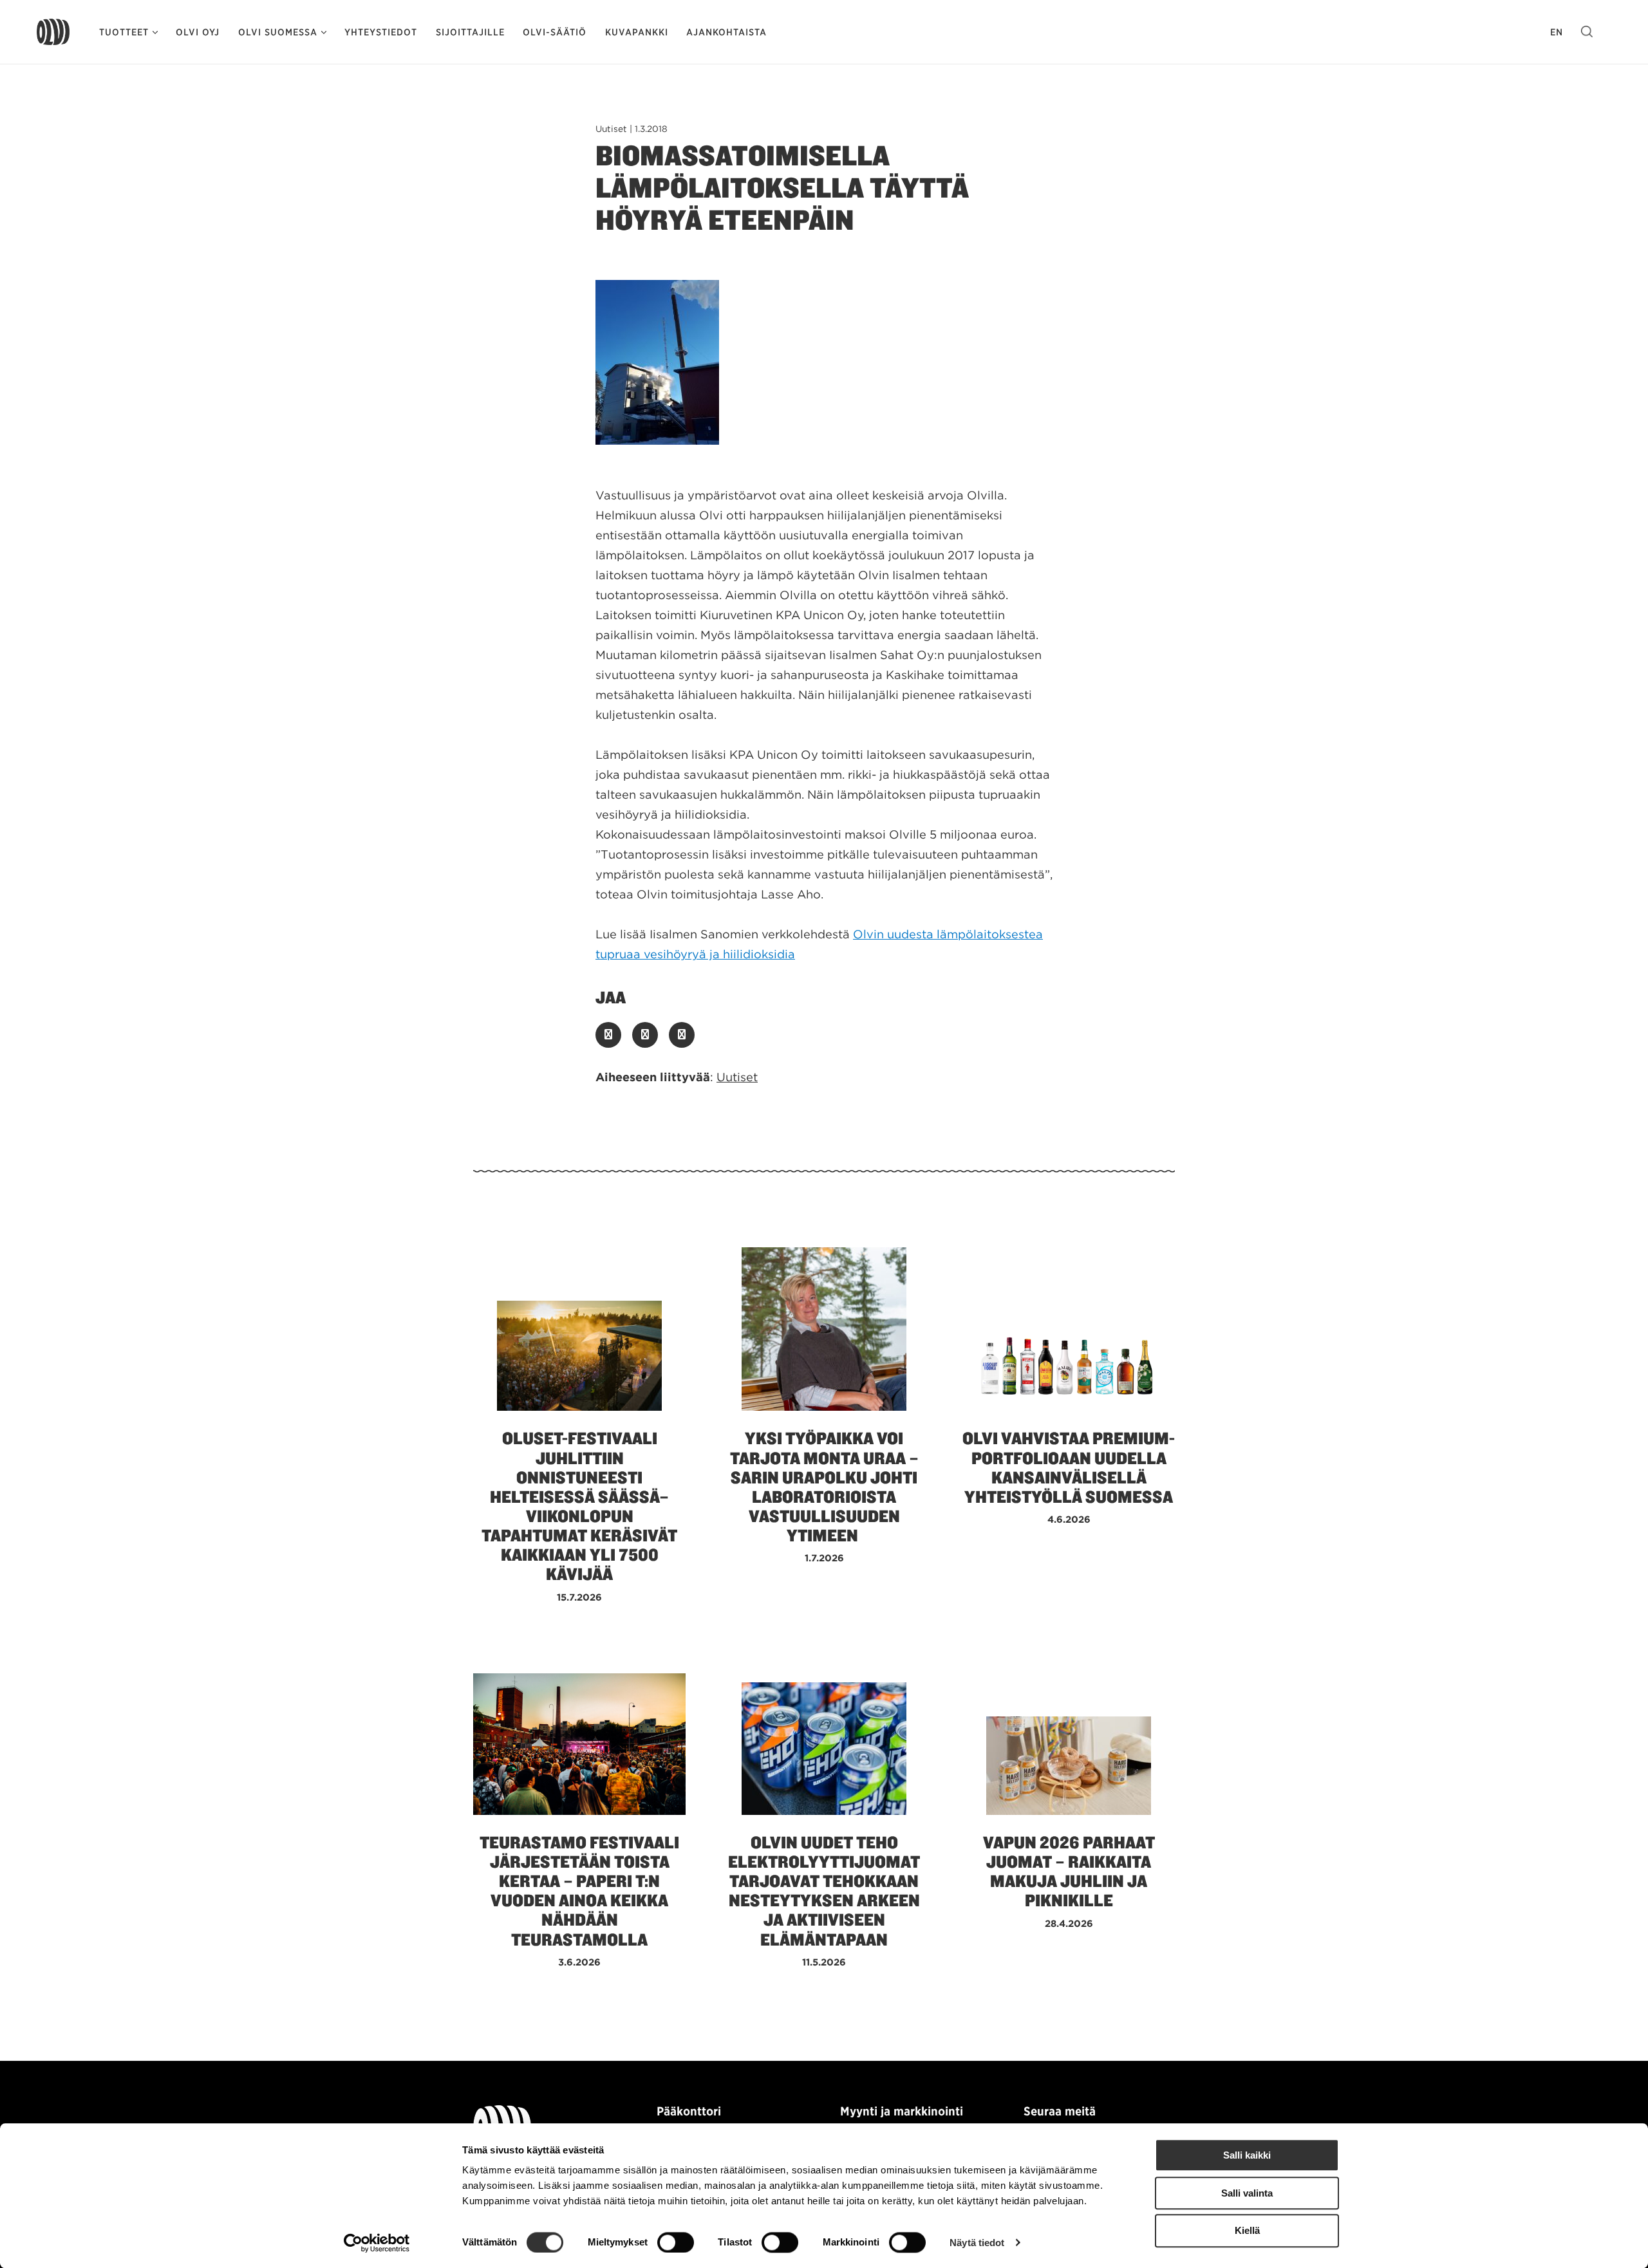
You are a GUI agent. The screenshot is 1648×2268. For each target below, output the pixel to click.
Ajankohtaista (726, 32)
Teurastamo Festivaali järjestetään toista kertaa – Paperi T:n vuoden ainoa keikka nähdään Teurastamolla (579, 1891)
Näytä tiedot (977, 2243)
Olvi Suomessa (278, 32)
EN (1557, 32)
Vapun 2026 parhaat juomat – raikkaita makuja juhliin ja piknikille (1069, 1872)
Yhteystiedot (381, 32)
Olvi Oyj (198, 32)
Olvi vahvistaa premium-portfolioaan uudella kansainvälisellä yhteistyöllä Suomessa (1069, 1467)
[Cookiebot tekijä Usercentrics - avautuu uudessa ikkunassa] (377, 2243)
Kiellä (1247, 2231)
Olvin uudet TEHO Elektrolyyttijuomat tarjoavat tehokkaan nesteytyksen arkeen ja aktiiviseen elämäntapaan (824, 1891)
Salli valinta (1247, 2193)
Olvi (53, 32)
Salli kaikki (1247, 2155)
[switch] (676, 2242)
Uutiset (737, 1077)
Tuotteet (124, 32)
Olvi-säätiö (555, 32)
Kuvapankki (637, 32)
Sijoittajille (470, 32)
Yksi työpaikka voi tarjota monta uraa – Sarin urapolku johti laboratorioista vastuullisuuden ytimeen (824, 1487)
